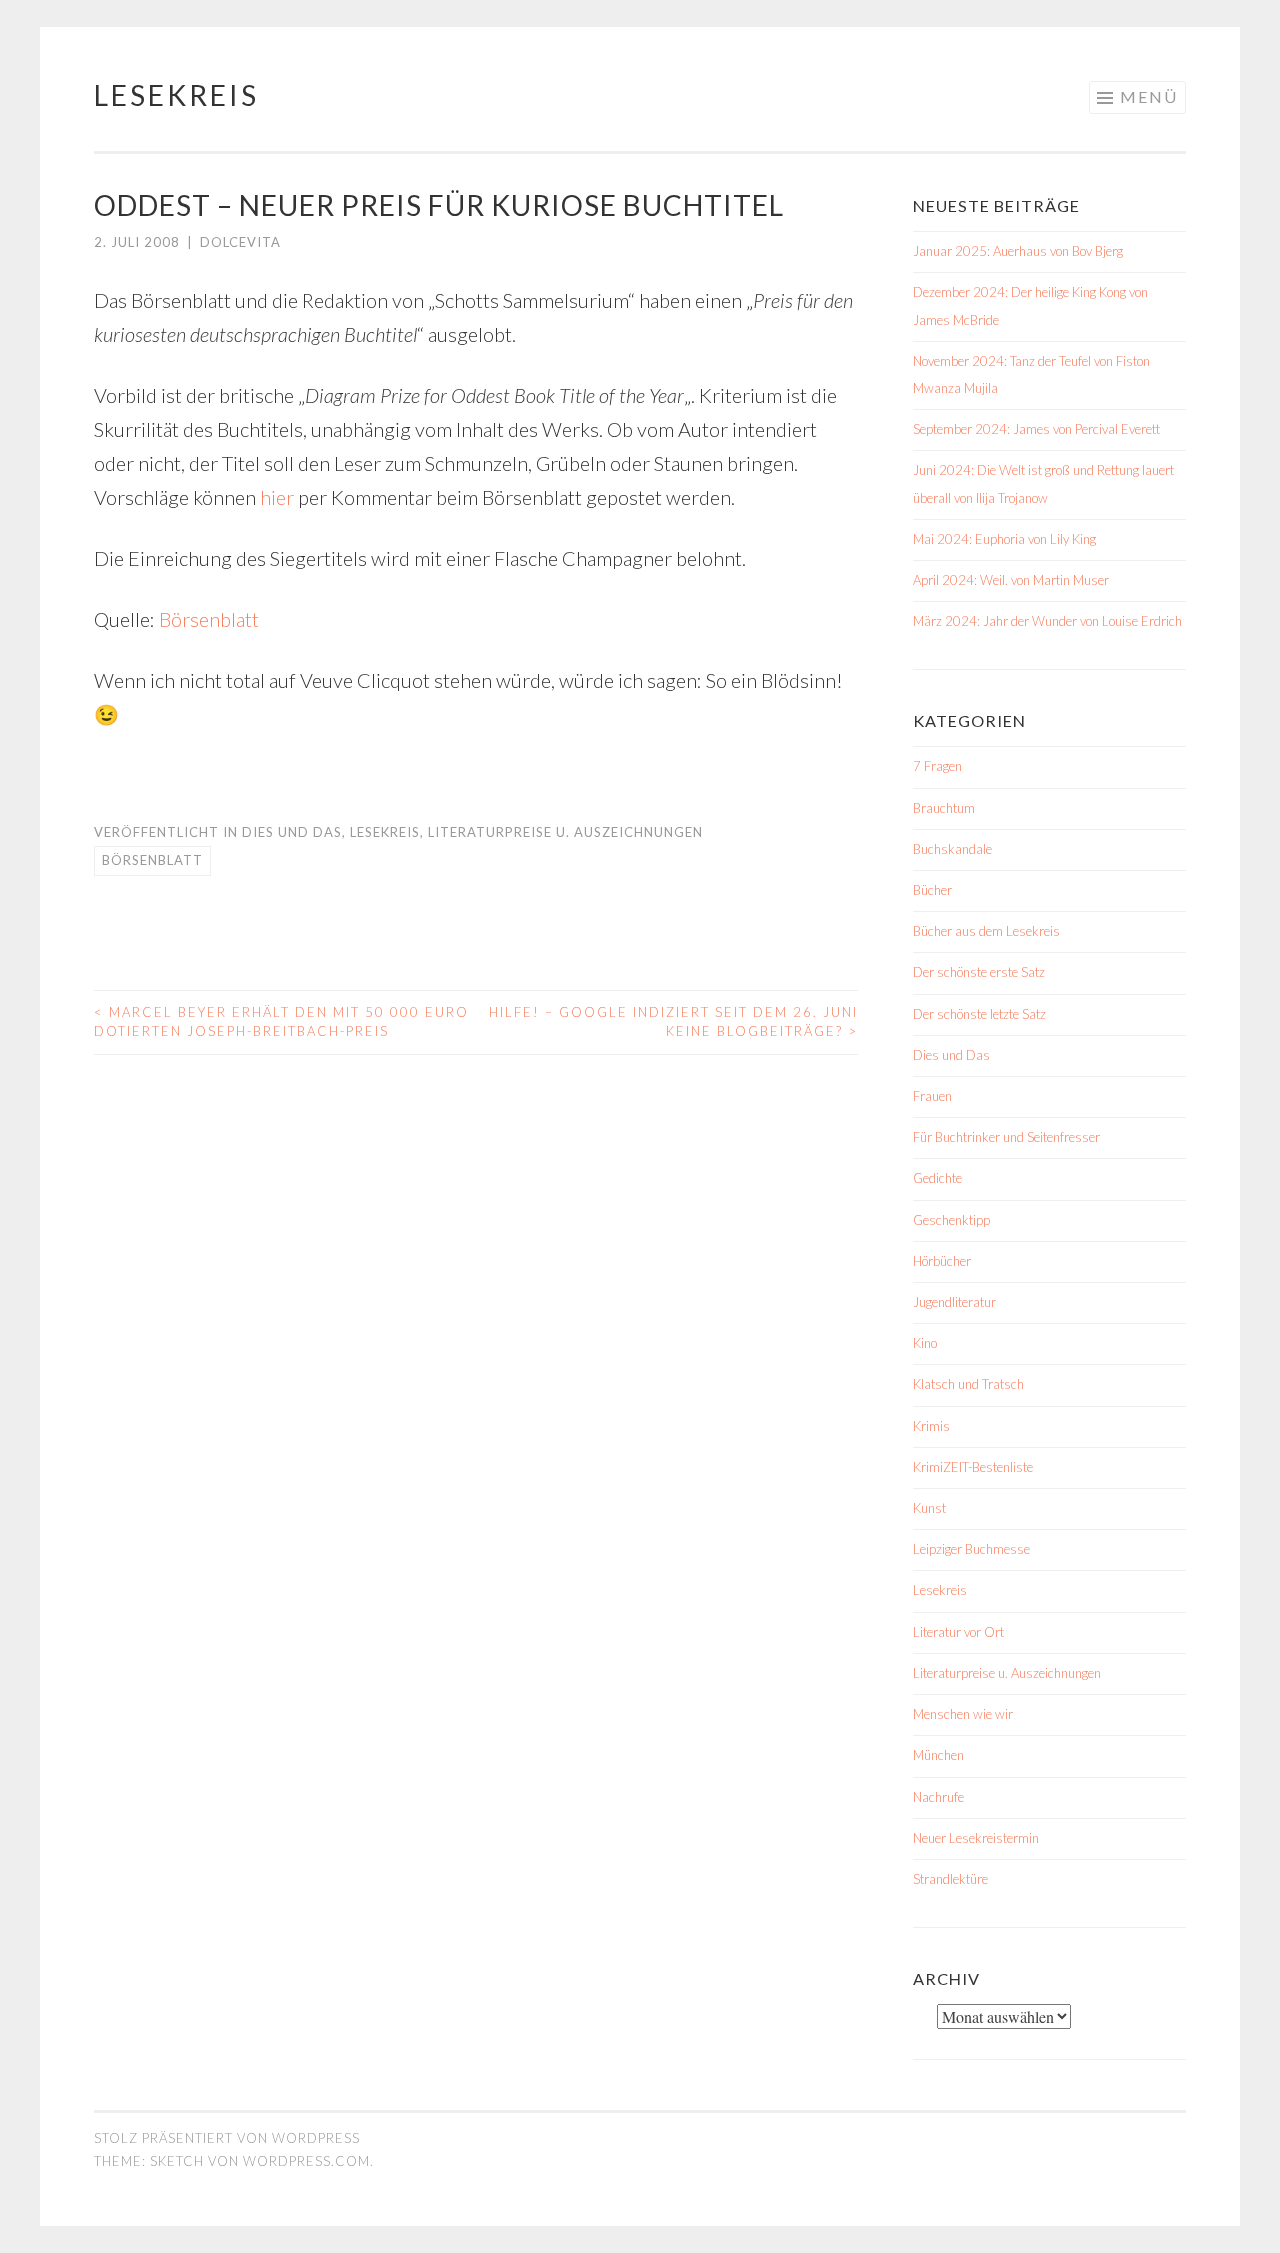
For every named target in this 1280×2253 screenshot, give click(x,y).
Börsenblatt (209, 619)
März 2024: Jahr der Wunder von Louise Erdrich (1047, 621)
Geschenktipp (951, 1220)
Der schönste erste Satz (979, 972)
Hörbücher (942, 1261)
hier (277, 497)
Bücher (932, 890)
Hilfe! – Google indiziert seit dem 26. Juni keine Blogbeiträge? (673, 1022)
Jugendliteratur (954, 1302)
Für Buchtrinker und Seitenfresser (1006, 1137)
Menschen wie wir (963, 1714)
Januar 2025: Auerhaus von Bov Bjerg (1018, 251)
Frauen (932, 1096)
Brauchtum (944, 808)
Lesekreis (176, 95)
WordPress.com (306, 2161)
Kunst (929, 1508)
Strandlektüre (950, 1879)
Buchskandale (952, 849)
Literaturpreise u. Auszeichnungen (565, 832)
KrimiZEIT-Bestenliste (973, 1467)
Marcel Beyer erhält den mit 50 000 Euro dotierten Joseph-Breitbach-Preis (281, 1022)
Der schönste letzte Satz (979, 1014)
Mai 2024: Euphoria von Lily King (1004, 539)
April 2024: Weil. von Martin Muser (1011, 580)
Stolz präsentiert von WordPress (227, 2138)
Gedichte (937, 1178)
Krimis (931, 1426)
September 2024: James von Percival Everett (1036, 429)
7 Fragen (937, 766)
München (938, 1755)
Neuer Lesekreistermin (976, 1838)
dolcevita (240, 242)
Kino (925, 1343)
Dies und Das (292, 832)
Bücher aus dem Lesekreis (986, 931)
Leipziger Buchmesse (971, 1549)
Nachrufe (938, 1797)
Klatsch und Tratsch (968, 1384)
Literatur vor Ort (958, 1632)
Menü (1149, 96)
